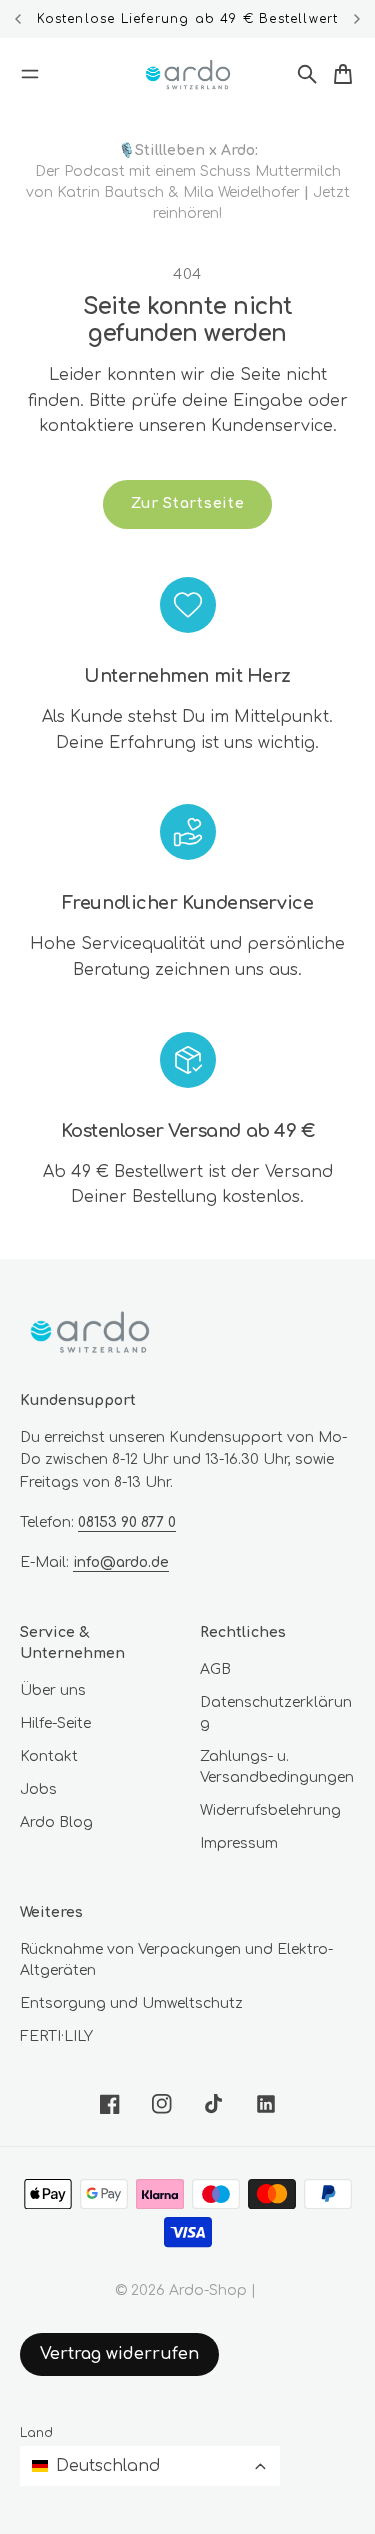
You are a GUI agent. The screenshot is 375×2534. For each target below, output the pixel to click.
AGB (215, 1669)
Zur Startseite (188, 503)
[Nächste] (357, 19)
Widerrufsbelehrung (270, 1810)
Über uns (53, 1690)
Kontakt (49, 1756)
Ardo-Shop (208, 2290)
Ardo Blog (56, 1822)
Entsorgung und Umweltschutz (131, 2003)
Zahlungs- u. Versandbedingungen (277, 1767)
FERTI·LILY (56, 2036)
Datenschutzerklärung (276, 1713)
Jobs (38, 1789)
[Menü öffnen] (30, 74)
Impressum (239, 1843)
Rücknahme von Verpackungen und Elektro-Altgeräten (176, 1960)
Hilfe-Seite (55, 1723)
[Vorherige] (18, 19)
